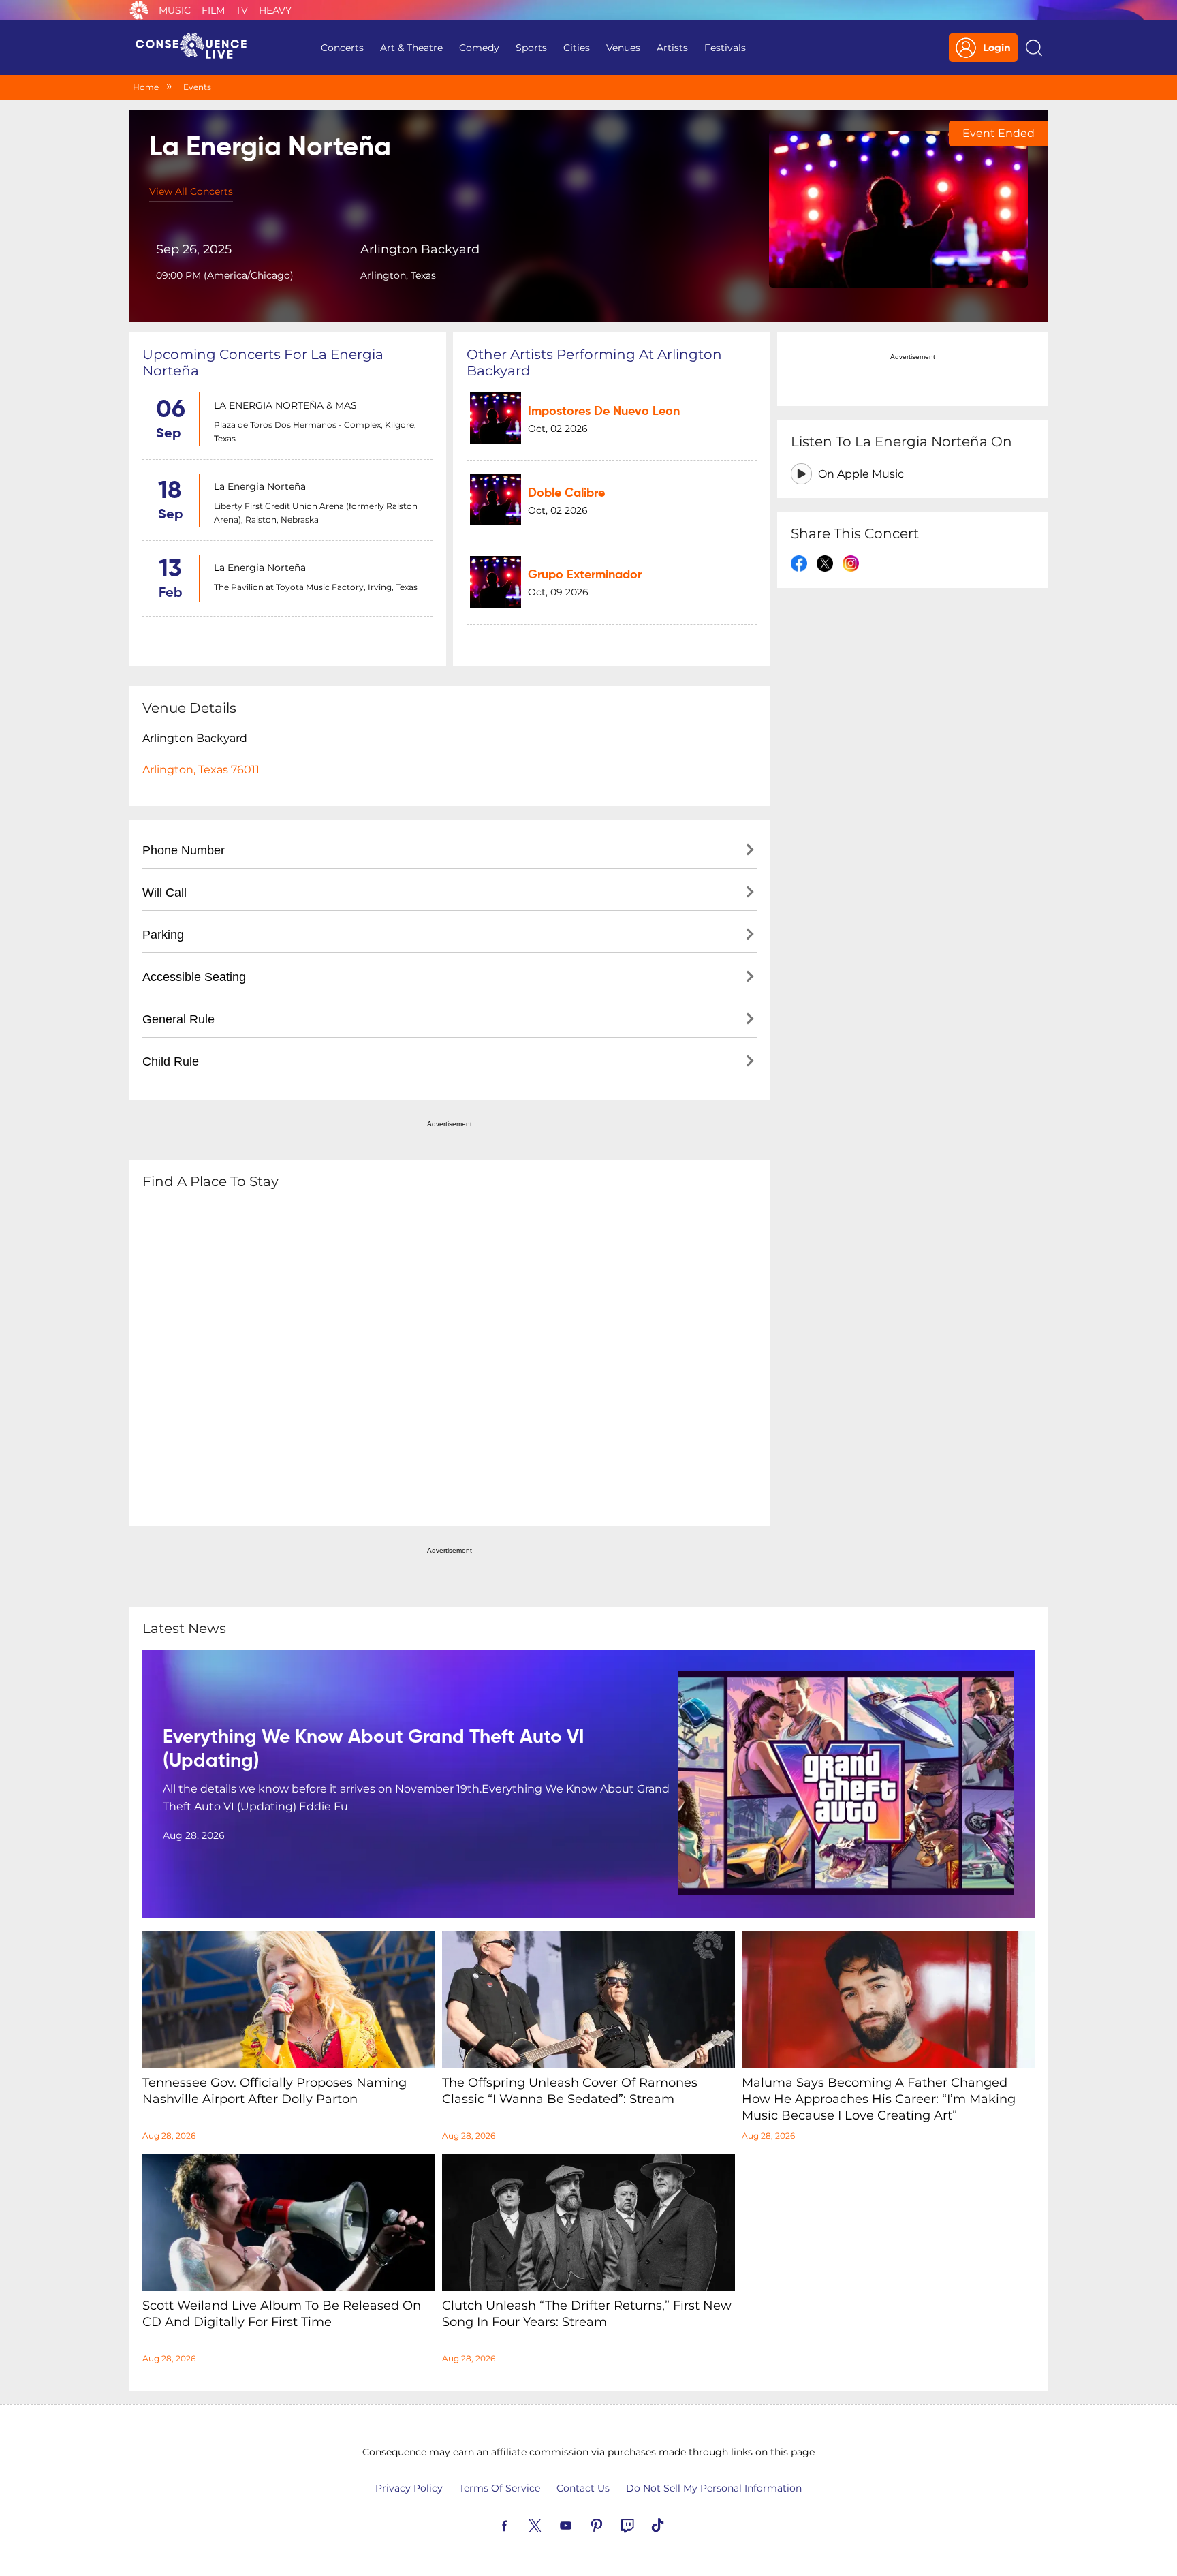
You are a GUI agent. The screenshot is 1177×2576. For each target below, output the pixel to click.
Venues (623, 48)
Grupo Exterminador (585, 575)
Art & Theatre (411, 48)
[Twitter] (551, 2524)
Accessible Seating (194, 977)
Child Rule (171, 1061)
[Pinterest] (612, 2524)
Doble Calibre (566, 493)
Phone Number (184, 850)
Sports (531, 48)
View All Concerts (191, 191)
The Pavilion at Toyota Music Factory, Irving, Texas (316, 587)
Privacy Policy (409, 2488)
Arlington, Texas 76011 (201, 770)
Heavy (275, 10)
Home (146, 87)
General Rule (178, 1019)
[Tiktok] (674, 2524)
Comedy (479, 48)
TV (242, 10)
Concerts (342, 48)
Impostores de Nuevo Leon (604, 412)
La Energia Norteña (260, 486)
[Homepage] (197, 48)
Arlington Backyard (420, 249)
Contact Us (583, 2488)
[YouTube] (582, 2524)
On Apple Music (861, 474)
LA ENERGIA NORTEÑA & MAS (285, 405)
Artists (672, 48)
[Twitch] (643, 2524)
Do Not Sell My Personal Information (714, 2488)
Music (175, 10)
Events (197, 87)
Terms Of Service (500, 2488)
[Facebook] (520, 2524)
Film (213, 10)
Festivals (725, 48)
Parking (163, 935)
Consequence (139, 10)
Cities (577, 48)
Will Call (164, 893)
